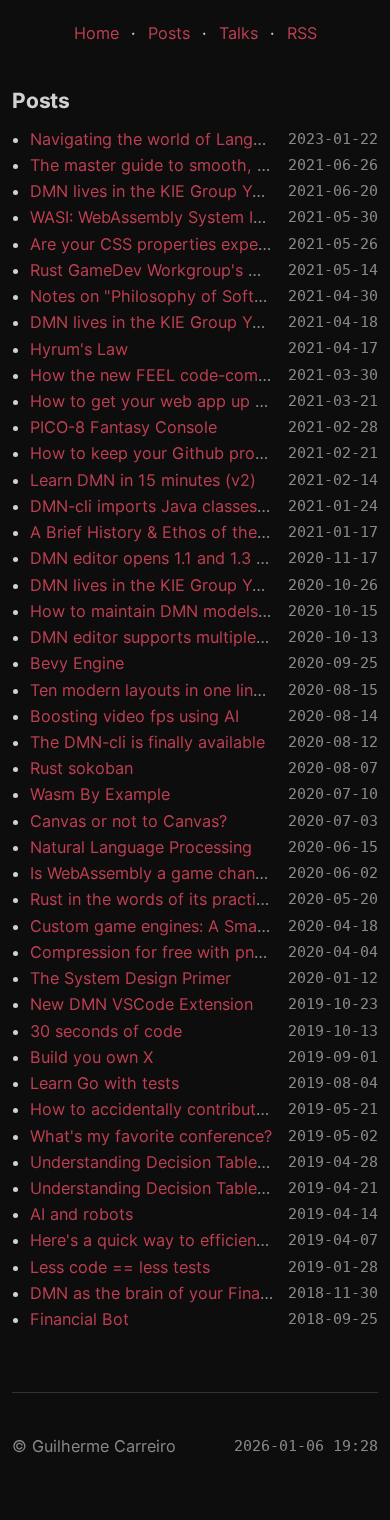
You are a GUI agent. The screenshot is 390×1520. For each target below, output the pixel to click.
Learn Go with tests (104, 1083)
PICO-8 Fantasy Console (123, 427)
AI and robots (81, 1214)
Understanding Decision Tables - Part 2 (179, 1162)
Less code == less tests (120, 1267)
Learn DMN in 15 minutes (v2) (143, 480)
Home (96, 33)
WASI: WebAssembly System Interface (173, 217)
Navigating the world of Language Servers (191, 139)
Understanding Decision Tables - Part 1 (178, 1188)
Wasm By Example (100, 794)
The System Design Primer (130, 978)
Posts (169, 33)
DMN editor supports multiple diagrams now (199, 637)
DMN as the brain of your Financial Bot (178, 1293)
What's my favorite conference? (151, 1136)
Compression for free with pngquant (168, 952)
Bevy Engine (77, 663)
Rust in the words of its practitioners (169, 899)
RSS (302, 33)
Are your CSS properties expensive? (167, 244)
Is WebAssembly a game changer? (159, 873)
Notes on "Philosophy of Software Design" (192, 296)
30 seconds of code (106, 1031)
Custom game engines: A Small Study (172, 926)
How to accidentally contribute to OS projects (205, 1109)
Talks (238, 33)
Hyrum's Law (79, 349)
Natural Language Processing (141, 847)
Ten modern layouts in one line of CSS (175, 690)
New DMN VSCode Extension (141, 1004)
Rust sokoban (81, 768)
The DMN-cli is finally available (147, 742)
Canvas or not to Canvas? (128, 821)
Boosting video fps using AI (134, 716)
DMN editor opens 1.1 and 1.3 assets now (185, 558)
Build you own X (91, 1057)
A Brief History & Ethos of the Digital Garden (200, 532)
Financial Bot (79, 1319)
